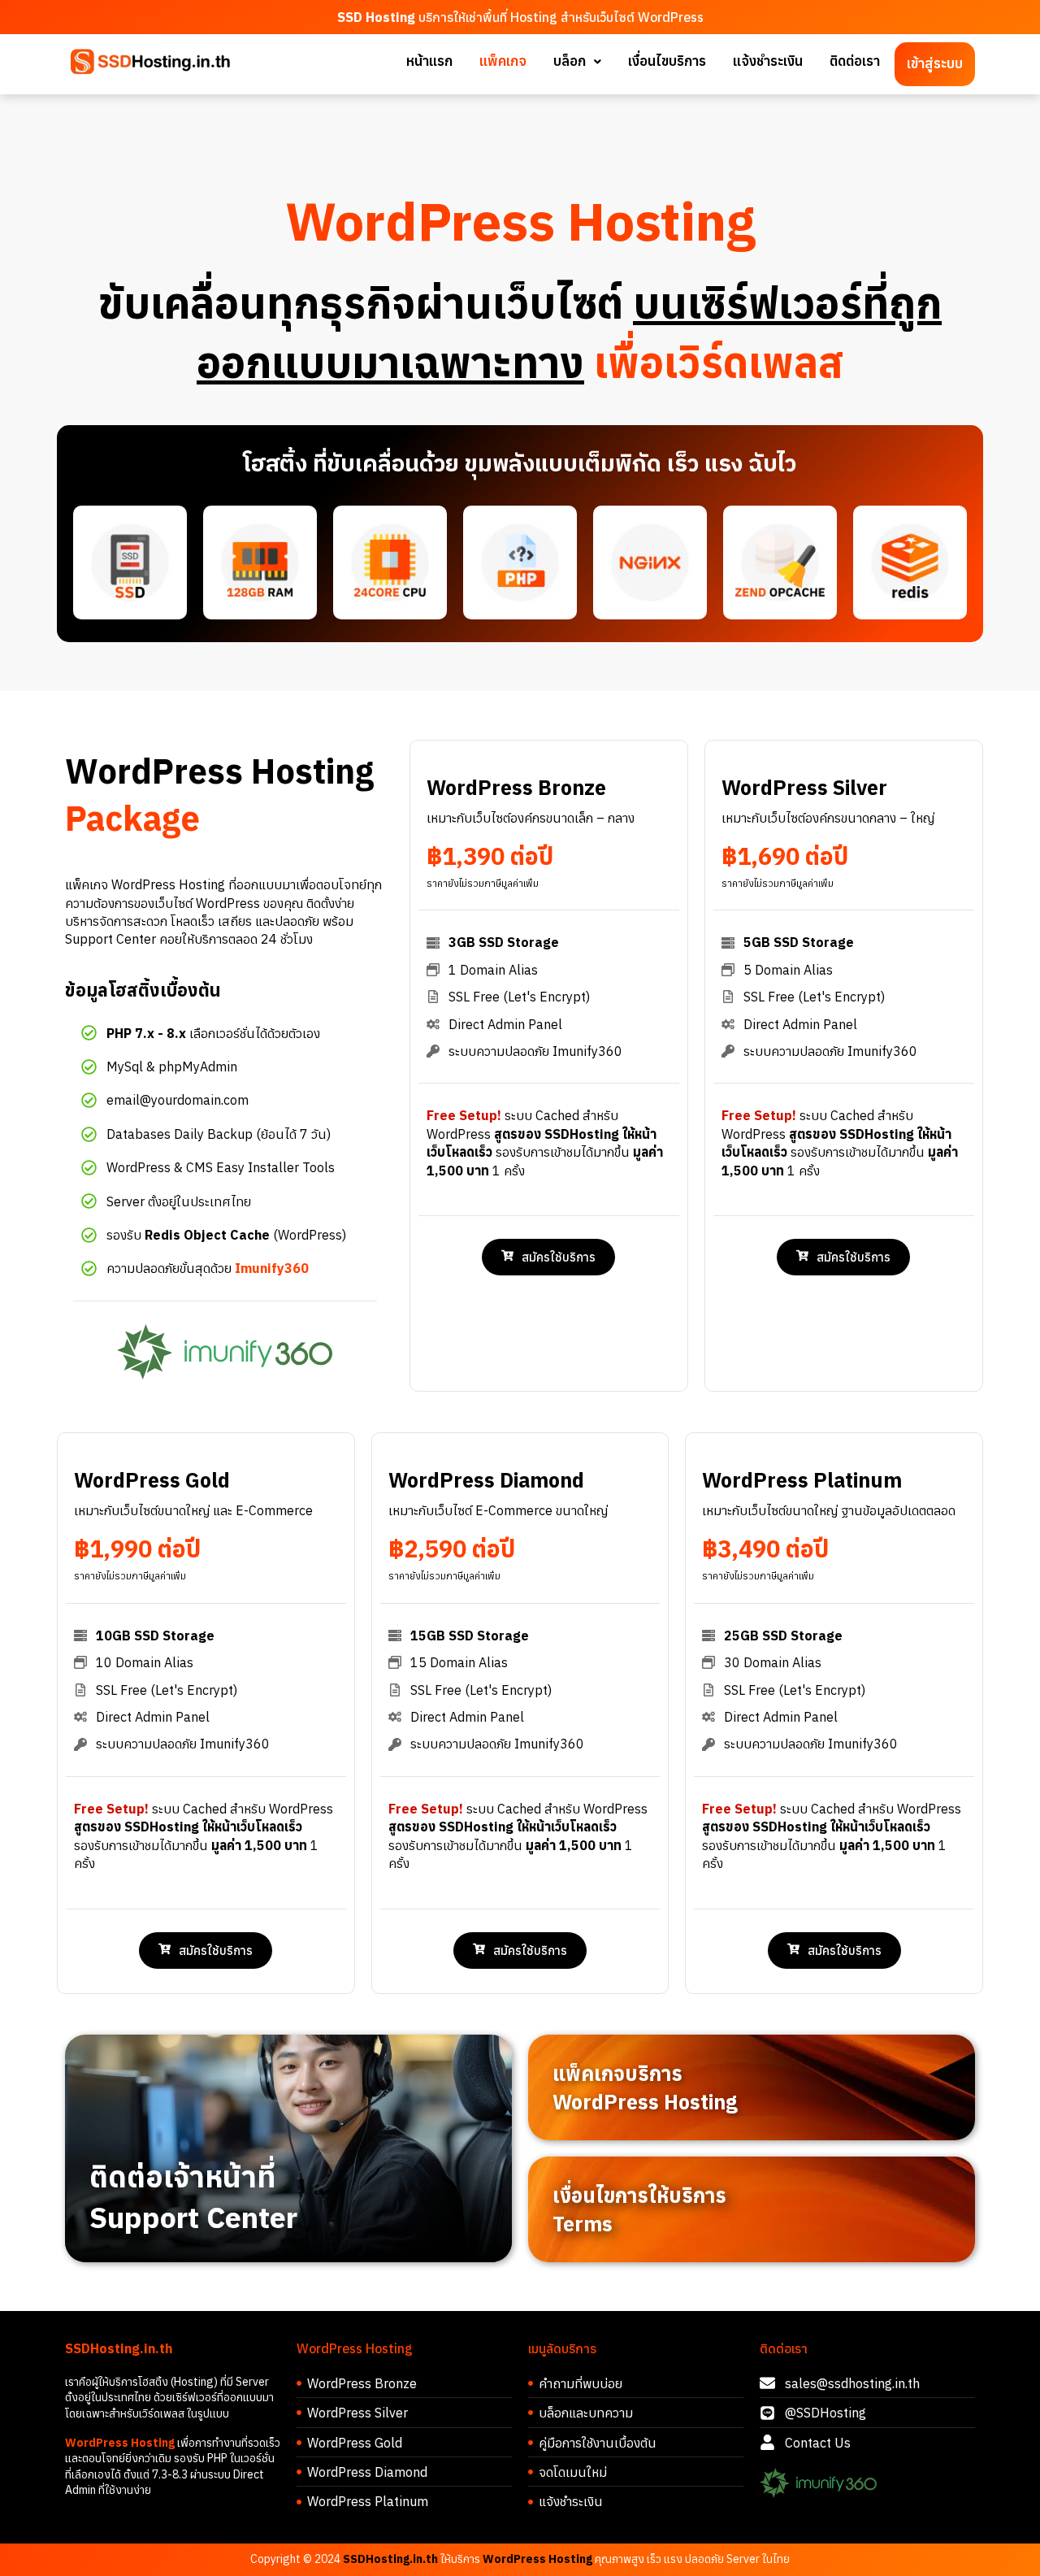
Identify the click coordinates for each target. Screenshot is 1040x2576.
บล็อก (570, 61)
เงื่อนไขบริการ (667, 61)
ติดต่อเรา (855, 61)
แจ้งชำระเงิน (768, 61)
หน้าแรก (429, 61)
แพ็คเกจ (503, 61)
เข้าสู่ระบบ (935, 63)
